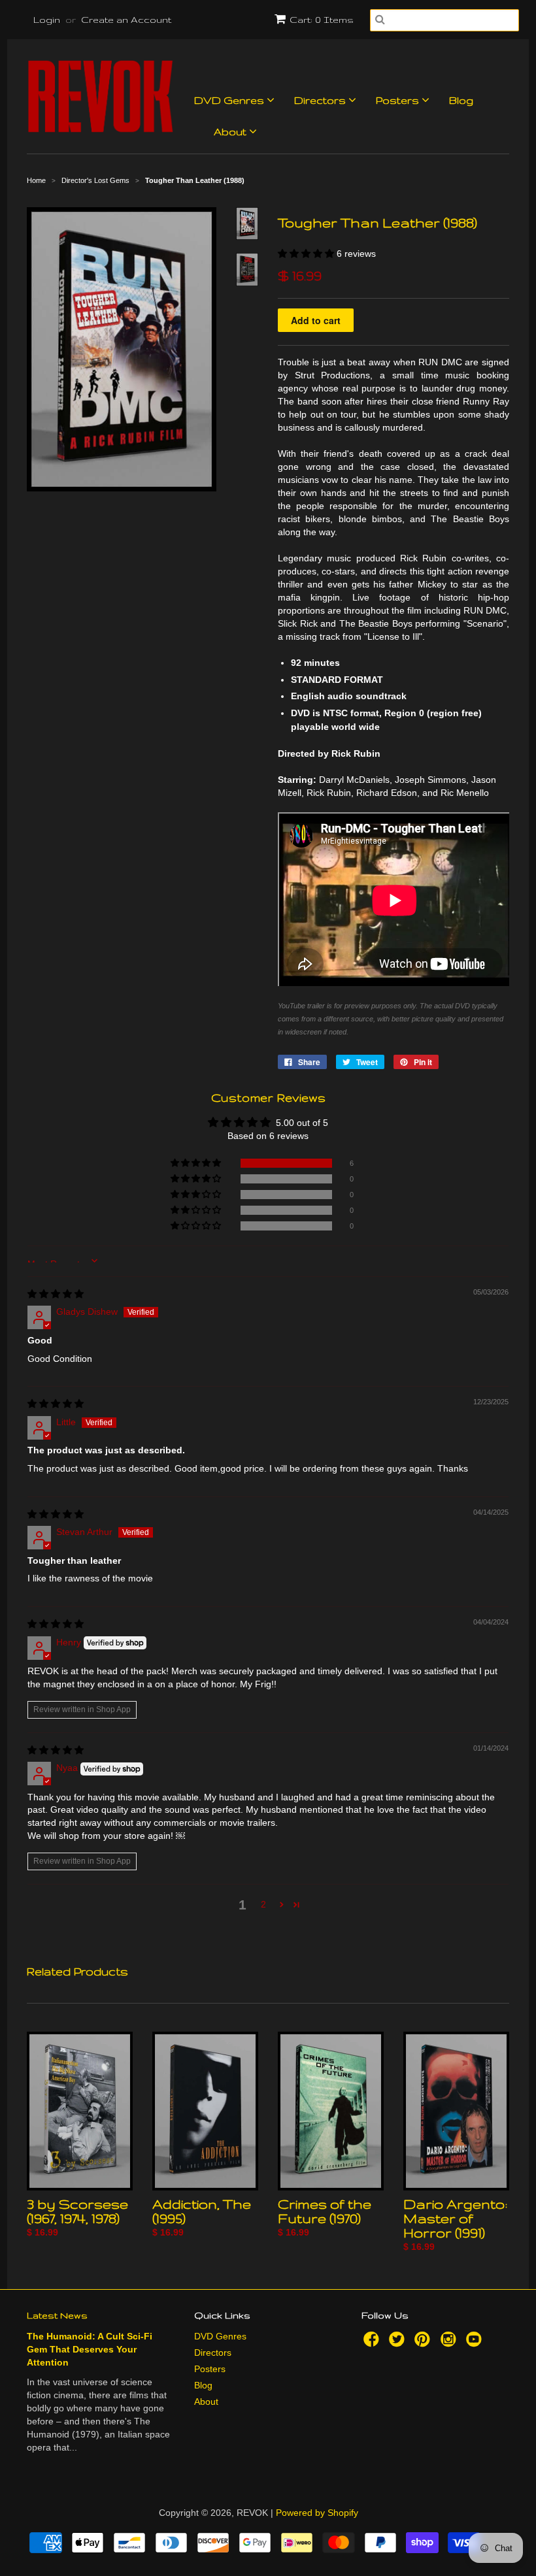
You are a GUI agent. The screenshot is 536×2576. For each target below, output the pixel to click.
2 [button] (263, 1904)
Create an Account (126, 20)
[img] (56, 1294)
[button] (307, 254)
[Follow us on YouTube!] (476, 2343)
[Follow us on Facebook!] (373, 2343)
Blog (461, 100)
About (231, 132)
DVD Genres (230, 100)
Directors (321, 100)
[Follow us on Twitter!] (399, 2343)
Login (47, 20)
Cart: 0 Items (322, 20)
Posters (399, 100)
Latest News (57, 2315)
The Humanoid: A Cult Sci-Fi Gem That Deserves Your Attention (90, 2349)
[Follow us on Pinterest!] (424, 2343)
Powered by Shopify (317, 2513)
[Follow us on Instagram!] (450, 2343)
